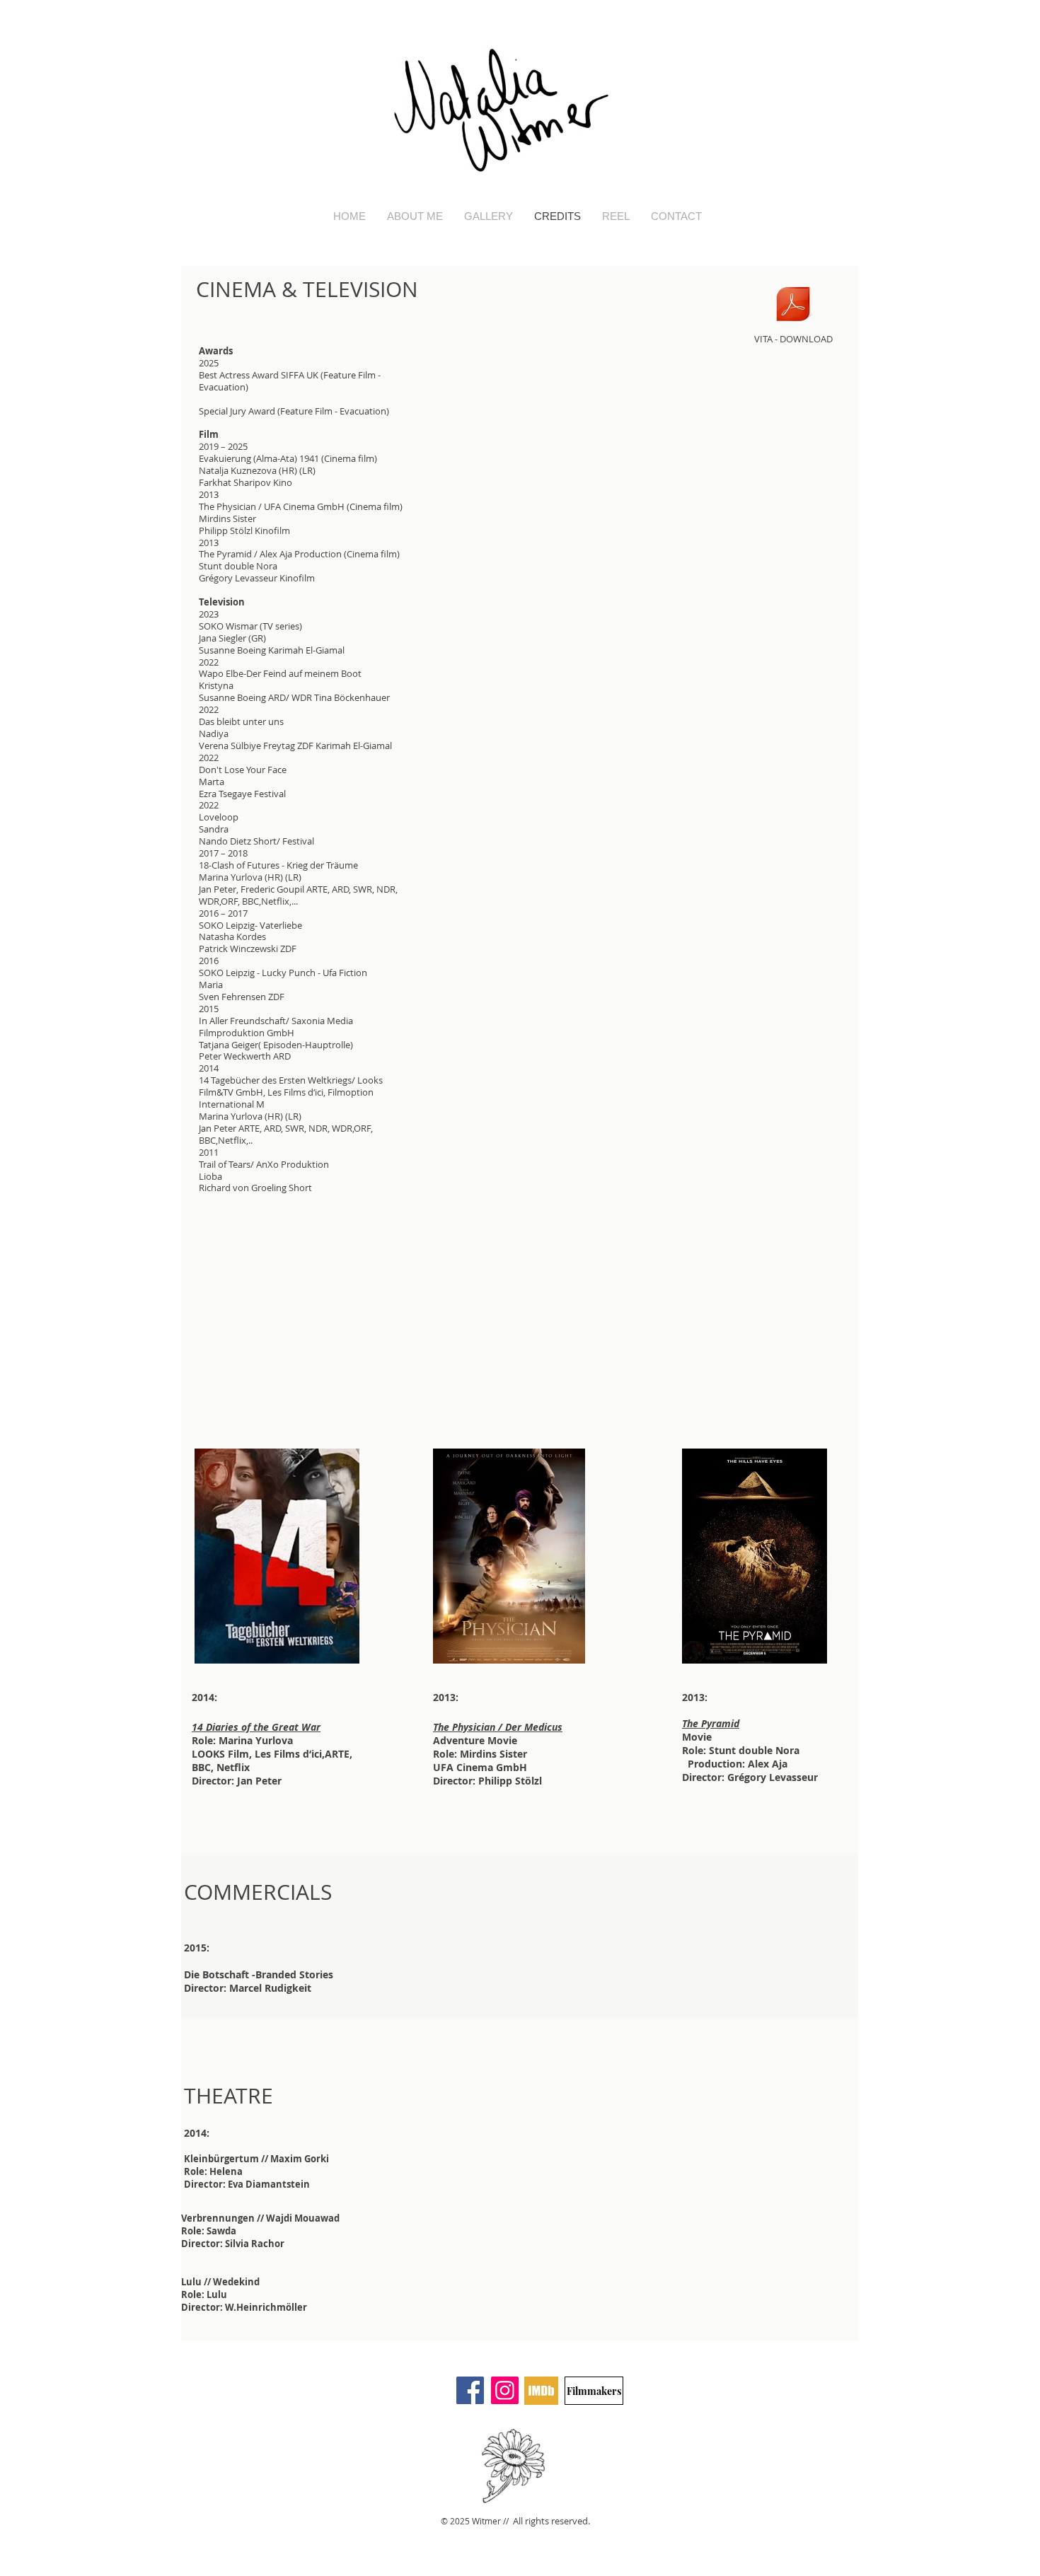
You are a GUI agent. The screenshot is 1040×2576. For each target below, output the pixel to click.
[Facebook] (470, 2390)
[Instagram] (505, 2390)
